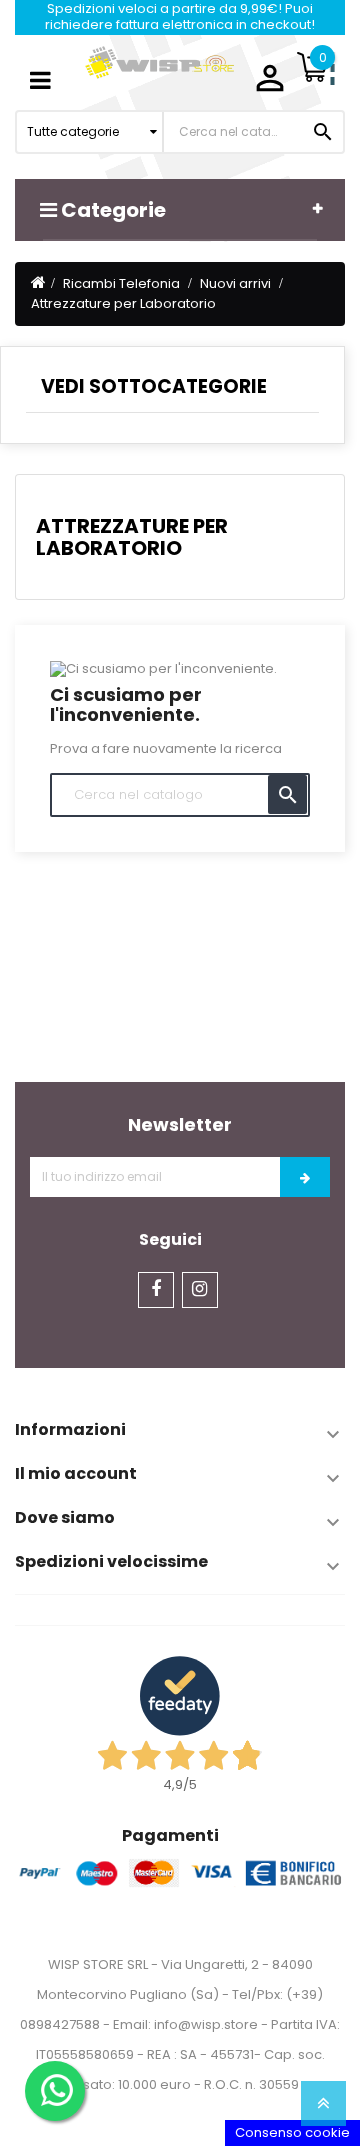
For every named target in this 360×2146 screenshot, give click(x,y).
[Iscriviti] (305, 1177)
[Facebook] (156, 1290)
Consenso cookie (292, 2132)
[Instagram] (200, 1290)
